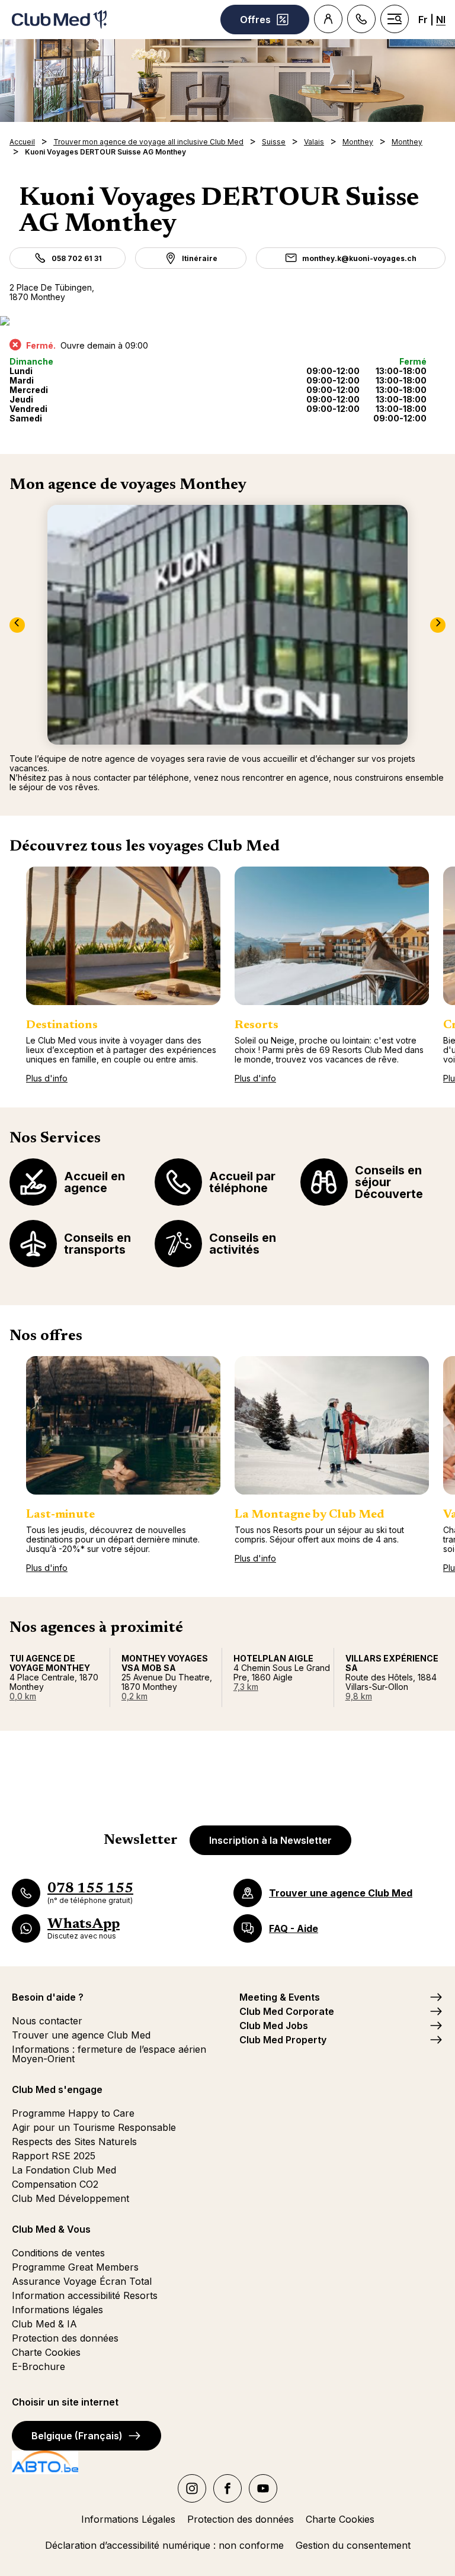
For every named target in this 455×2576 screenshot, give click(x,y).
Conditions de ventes (58, 2253)
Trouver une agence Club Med (81, 2035)
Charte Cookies (46, 2352)
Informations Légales (128, 2519)
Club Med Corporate (287, 2011)
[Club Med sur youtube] (263, 2488)
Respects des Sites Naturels (74, 2142)
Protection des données (65, 2338)
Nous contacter (47, 2021)
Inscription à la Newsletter (270, 1840)
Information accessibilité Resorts (85, 2295)
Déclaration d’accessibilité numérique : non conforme (164, 2545)
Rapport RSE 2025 (54, 2156)
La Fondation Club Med (64, 2170)
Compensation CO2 (55, 2184)
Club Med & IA (44, 2324)
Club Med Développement (71, 2198)
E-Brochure (39, 2366)
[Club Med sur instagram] (192, 2488)
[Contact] (361, 19)
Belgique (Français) (77, 2436)
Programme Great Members (75, 2267)
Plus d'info (47, 1078)
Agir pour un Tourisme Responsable (94, 2127)
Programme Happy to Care (73, 2113)
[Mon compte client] (328, 19)
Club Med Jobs (274, 2026)
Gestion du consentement (353, 2545)
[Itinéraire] (227, 321)
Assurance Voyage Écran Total (82, 2281)
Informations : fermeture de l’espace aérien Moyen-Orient (109, 2054)
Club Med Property (283, 2040)
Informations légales (57, 2310)
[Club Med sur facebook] (227, 2488)
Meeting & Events (280, 1997)
